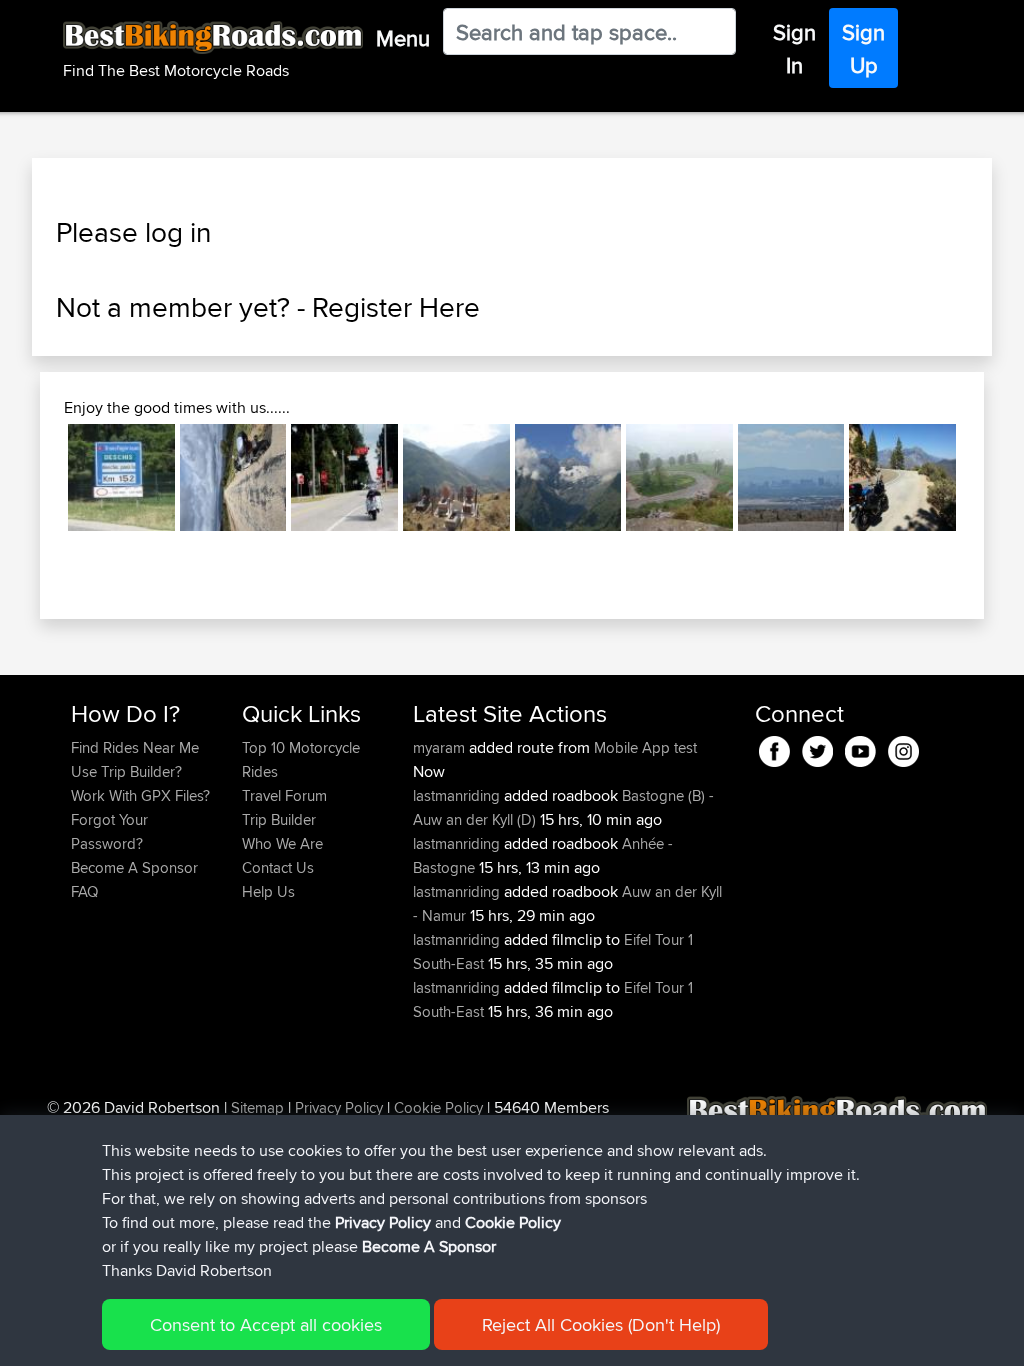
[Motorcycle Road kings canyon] (902, 477)
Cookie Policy (438, 1107)
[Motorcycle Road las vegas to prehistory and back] (791, 477)
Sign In (794, 48)
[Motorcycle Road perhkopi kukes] (456, 477)
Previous (38, 478)
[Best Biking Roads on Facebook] (774, 747)
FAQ (84, 891)
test (685, 747)
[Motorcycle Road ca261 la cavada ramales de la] (679, 477)
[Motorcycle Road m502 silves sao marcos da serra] (233, 477)
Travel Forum (284, 795)
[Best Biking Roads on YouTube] (860, 747)
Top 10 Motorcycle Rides (301, 759)
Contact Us (278, 867)
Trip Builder (279, 819)
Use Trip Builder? (126, 771)
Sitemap (257, 1107)
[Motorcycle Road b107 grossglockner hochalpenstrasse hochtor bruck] (568, 477)
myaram (441, 747)
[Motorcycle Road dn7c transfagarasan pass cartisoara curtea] (121, 477)
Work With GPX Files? (140, 795)
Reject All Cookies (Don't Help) (601, 1324)
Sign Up (863, 48)
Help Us (268, 891)
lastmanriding (458, 795)
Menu (403, 38)
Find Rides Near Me (135, 747)
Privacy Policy (339, 1107)
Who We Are (282, 843)
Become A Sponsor (134, 867)
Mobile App (632, 747)
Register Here (396, 307)
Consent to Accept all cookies (266, 1324)
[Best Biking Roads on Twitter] (817, 747)
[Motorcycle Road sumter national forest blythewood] (344, 477)
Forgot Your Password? (109, 831)
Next (986, 478)
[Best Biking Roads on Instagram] (903, 747)
